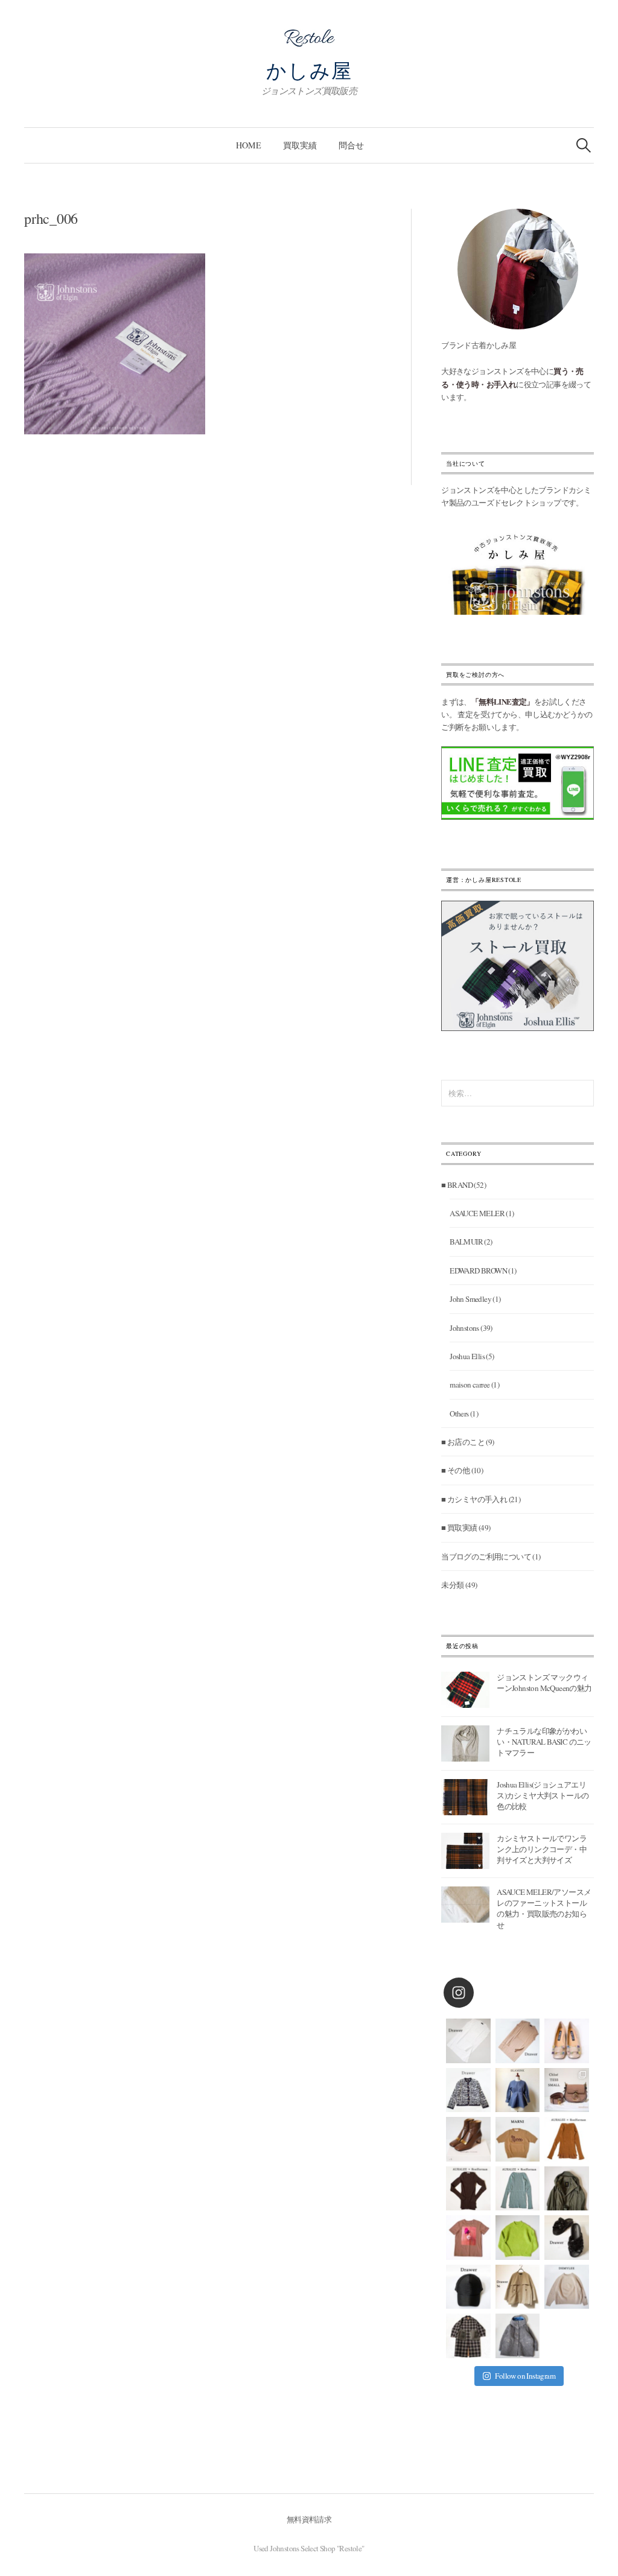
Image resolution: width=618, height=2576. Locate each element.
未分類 (452, 1585)
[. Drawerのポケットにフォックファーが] (468, 2336)
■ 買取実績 (459, 1528)
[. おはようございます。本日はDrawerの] (468, 2287)
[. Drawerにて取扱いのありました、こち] (518, 2139)
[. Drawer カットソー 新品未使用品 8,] (468, 2041)
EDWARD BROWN (478, 1271)
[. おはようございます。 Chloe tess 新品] (567, 2090)
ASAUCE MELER (477, 1213)
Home (249, 145)
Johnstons (464, 1328)
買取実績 (300, 145)
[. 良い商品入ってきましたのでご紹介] (567, 2189)
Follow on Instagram (525, 2376)
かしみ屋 (309, 70)
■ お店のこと (463, 1442)
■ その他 (455, 1470)
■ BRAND (457, 1185)
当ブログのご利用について (486, 1556)
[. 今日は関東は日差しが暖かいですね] (518, 2238)
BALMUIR (466, 1242)
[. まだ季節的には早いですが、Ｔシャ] (468, 2238)
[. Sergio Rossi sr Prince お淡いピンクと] (567, 2041)
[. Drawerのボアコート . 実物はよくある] (518, 2336)
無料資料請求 (309, 2519)
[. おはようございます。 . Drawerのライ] (518, 2287)
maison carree (470, 1385)
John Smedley (470, 1299)
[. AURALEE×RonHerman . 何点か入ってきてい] (567, 2139)
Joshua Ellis (467, 1356)
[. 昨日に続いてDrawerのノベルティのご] (567, 2238)
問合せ (351, 145)
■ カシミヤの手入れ (474, 1499)
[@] (477, 1993)
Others (459, 1413)
